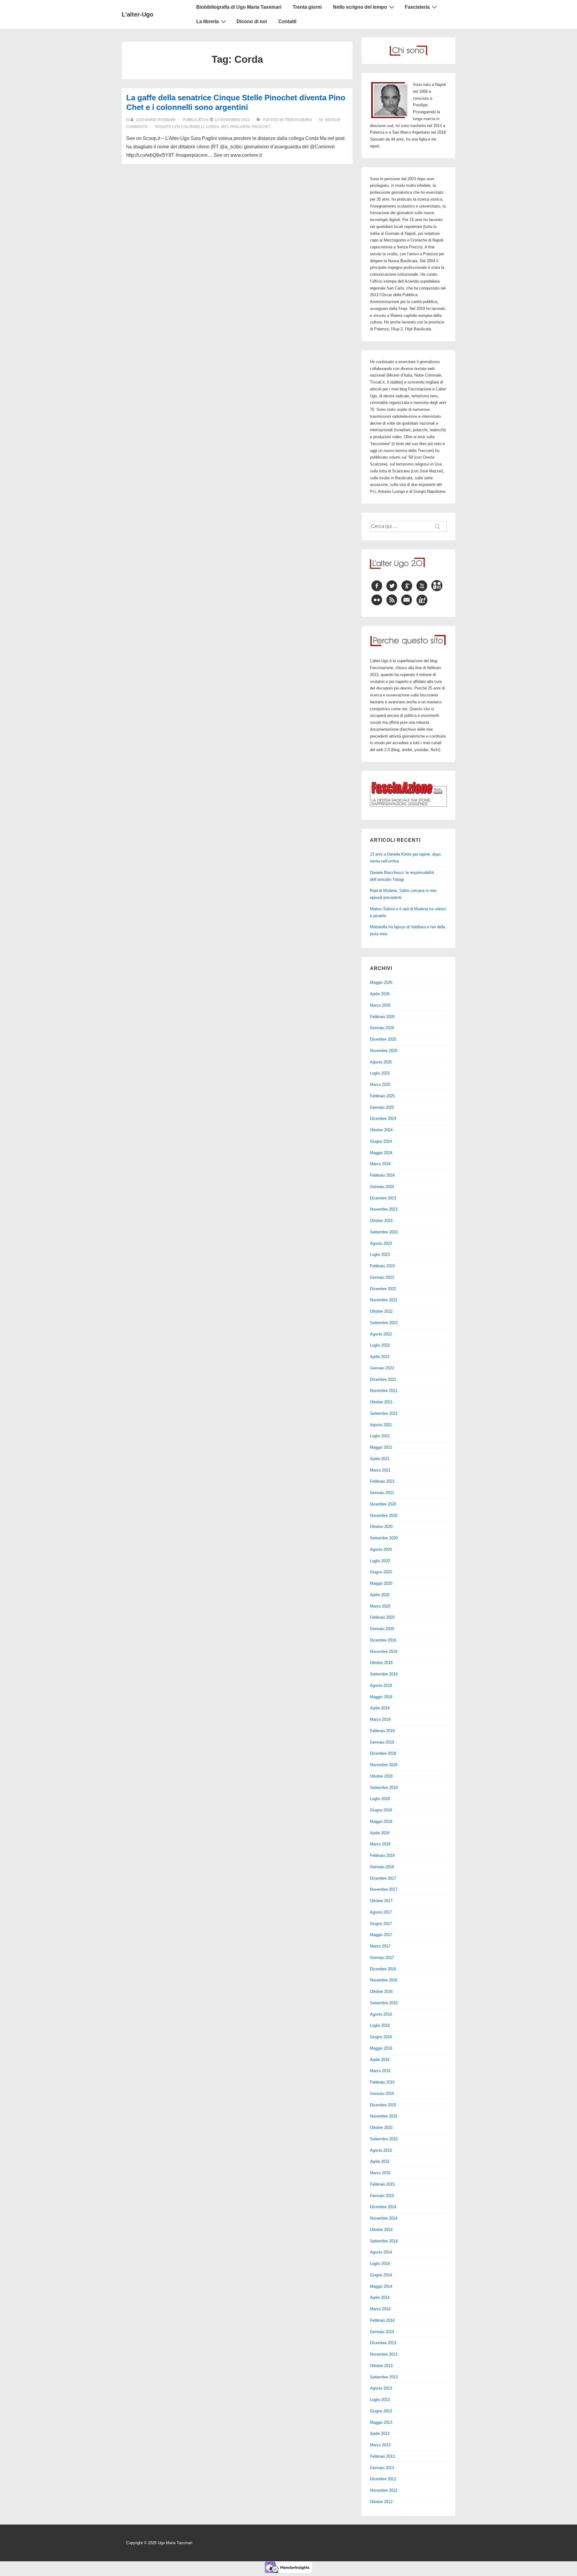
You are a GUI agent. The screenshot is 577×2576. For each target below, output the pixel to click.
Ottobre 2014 (381, 2230)
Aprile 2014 (380, 2297)
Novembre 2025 (384, 1051)
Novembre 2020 (384, 1515)
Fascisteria (417, 7)
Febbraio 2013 (382, 2456)
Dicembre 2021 (383, 1379)
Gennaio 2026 (382, 1028)
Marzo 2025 (380, 1085)
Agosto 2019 (381, 1685)
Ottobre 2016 (381, 1991)
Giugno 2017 (381, 1924)
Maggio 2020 (381, 1583)
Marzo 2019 (380, 1719)
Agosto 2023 (381, 1243)
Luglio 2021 (380, 1436)
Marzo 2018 (380, 1844)
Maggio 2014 (381, 2286)
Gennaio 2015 (382, 2196)
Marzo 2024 (380, 1164)
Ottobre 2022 (381, 1311)
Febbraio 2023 (382, 1266)
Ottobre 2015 (381, 2127)
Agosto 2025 (381, 1062)
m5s (225, 127)
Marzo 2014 (380, 2309)
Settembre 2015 (384, 2139)
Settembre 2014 (384, 2241)
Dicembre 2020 (383, 1504)
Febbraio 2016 (382, 2082)
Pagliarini (240, 127)
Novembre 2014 (384, 2218)
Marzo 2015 (380, 2173)
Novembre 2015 (384, 2116)
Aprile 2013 (380, 2434)
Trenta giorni (307, 7)
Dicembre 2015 (383, 2105)
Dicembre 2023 (383, 1198)
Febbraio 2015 (382, 2184)
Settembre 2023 (384, 1232)
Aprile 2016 (380, 2060)
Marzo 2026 (380, 1005)
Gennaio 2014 (382, 2332)
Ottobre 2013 (381, 2366)
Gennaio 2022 (382, 1368)
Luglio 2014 (380, 2264)
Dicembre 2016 (383, 1969)
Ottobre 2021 (381, 1402)
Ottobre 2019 (381, 1663)
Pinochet (261, 127)
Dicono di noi (252, 21)
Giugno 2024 (381, 1141)
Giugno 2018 (381, 1810)
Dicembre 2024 (383, 1118)
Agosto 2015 (381, 2150)
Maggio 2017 (381, 1935)
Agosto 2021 (381, 1425)
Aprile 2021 (380, 1459)
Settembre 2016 (384, 2003)
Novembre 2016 (384, 1980)
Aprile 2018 (380, 1833)
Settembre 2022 (384, 1323)
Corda (212, 127)
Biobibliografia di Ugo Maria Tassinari (239, 7)
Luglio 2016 (380, 2025)
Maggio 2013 (381, 2422)
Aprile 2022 (380, 1357)
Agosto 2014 (381, 2252)
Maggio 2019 (381, 1697)
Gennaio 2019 (382, 1742)
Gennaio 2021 (382, 1493)
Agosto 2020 (381, 1549)
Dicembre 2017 (383, 1878)
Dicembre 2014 (383, 2207)
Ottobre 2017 (381, 1901)
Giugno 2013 (381, 2411)
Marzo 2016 (380, 2071)
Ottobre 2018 (381, 1776)
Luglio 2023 (380, 1255)
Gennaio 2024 (382, 1187)
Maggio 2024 (381, 1153)
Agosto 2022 (381, 1334)
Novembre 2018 (384, 1765)
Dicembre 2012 (383, 2479)
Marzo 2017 (380, 1946)
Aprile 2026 (380, 994)
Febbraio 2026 (382, 1017)
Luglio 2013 (380, 2400)
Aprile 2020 (380, 1595)
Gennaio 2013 (382, 2468)
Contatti (287, 21)
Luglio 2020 (380, 1561)
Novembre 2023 (384, 1209)
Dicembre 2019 (383, 1640)
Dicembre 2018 (383, 1753)
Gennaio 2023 (382, 1277)
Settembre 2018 (384, 1788)
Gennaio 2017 (382, 1958)
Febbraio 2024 (382, 1175)
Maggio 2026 (381, 982)
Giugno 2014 (381, 2275)
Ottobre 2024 (381, 1130)
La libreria (208, 21)
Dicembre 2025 (383, 1039)
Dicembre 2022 (383, 1289)
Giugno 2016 (381, 2037)
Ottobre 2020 (381, 1527)
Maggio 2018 (381, 1821)
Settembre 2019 (384, 1674)
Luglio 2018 (380, 1799)
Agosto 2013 (381, 2388)
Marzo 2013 (380, 2445)
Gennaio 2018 (382, 1867)
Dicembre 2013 (383, 2343)
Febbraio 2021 (382, 1481)
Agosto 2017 (381, 1912)
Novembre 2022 (384, 1300)
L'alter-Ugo (137, 14)
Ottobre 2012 (381, 2502)
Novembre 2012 (384, 2490)
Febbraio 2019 (382, 1731)
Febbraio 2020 (382, 1617)
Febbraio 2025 (382, 1096)
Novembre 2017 (384, 1889)
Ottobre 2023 (381, 1221)
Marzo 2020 (380, 1606)
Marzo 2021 (380, 1470)
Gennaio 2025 (382, 1107)
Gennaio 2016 (382, 2094)
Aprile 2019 (380, 1708)
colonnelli (192, 127)
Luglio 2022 (380, 1345)
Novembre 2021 (384, 1391)
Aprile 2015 (380, 2161)
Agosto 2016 (381, 2014)
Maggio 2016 (381, 2048)
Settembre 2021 (384, 1413)
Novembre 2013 (384, 2354)
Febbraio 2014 (382, 2320)
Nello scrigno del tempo (360, 7)
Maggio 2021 (381, 1447)
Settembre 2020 (384, 1538)
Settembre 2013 (384, 2377)
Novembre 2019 (384, 1652)
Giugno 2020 (381, 1572)
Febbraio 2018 (382, 1855)
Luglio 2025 (380, 1073)
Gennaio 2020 (382, 1629)
